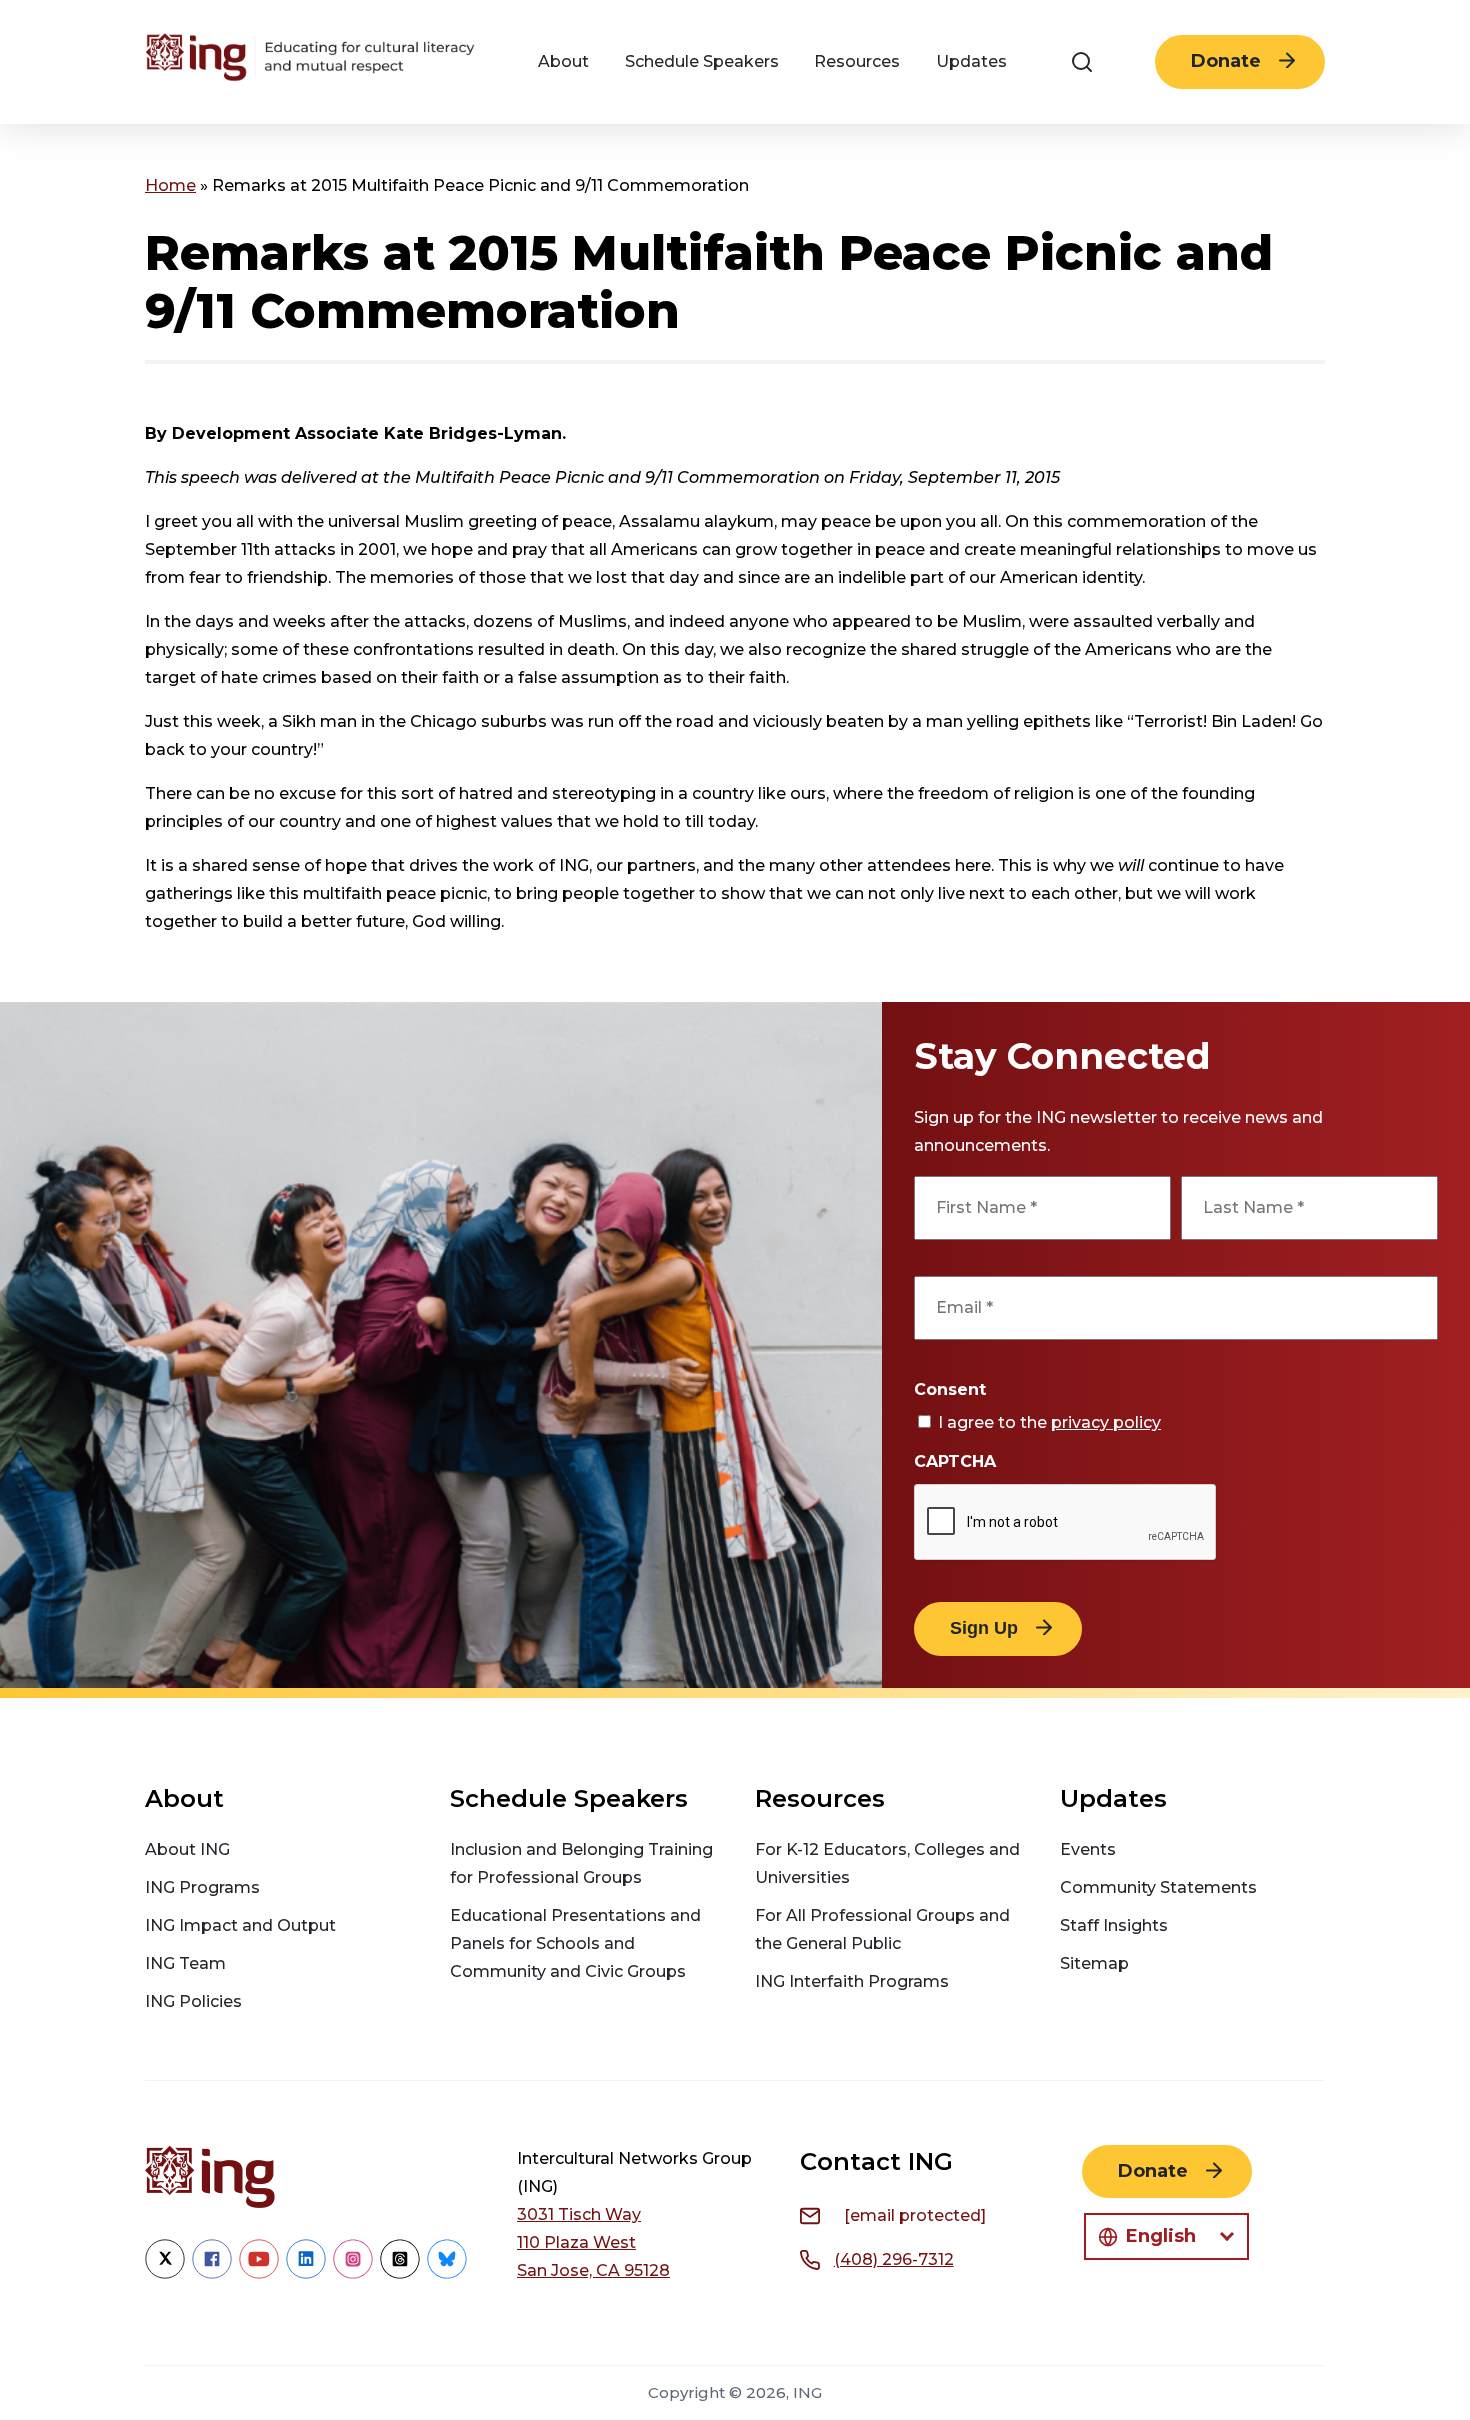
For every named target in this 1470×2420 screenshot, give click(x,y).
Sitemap (1094, 1963)
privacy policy (1106, 1422)
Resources (857, 61)
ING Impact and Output (240, 1925)
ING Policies (193, 2001)
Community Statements (1158, 1887)
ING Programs (202, 1887)
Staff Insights (1114, 1925)
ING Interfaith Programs (852, 1981)
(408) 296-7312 (894, 2259)
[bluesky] (447, 2273)
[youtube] (259, 2273)
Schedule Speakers (702, 61)
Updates (971, 61)
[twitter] (165, 2273)
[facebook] (212, 2273)
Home (170, 185)
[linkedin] (306, 2273)
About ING (187, 1849)
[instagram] (353, 2273)
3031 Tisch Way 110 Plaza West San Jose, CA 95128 (593, 2242)
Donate (1226, 61)
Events (1088, 1849)
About (563, 61)
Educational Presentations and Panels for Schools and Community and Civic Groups (575, 1943)
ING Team (185, 1963)
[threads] (400, 2273)
